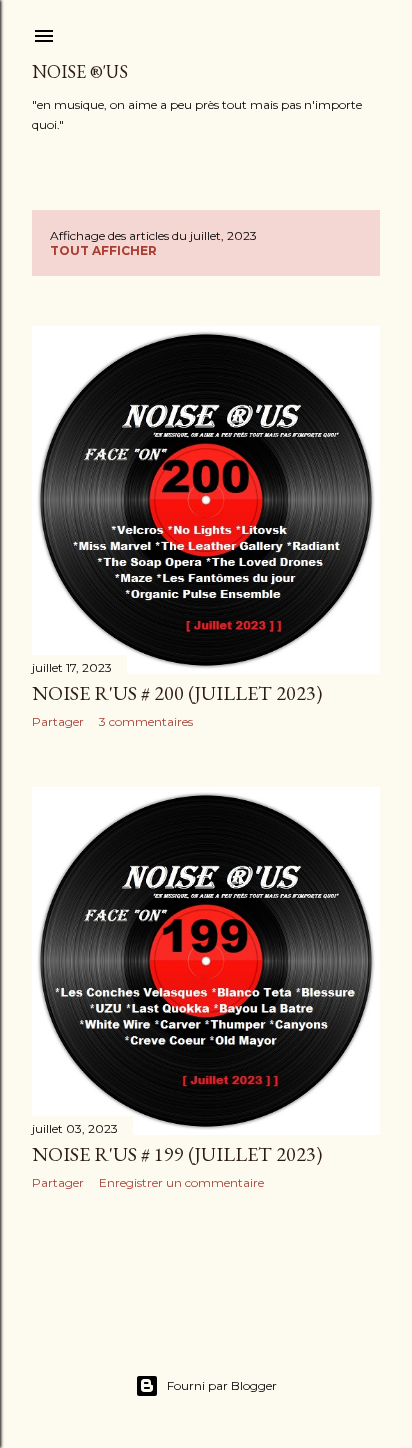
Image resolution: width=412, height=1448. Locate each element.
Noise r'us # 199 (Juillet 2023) (177, 1154)
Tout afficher (103, 250)
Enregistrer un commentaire (181, 1182)
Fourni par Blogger (222, 1385)
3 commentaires (146, 721)
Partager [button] (58, 721)
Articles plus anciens (304, 1263)
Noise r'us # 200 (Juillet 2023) (177, 693)
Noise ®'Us (80, 71)
